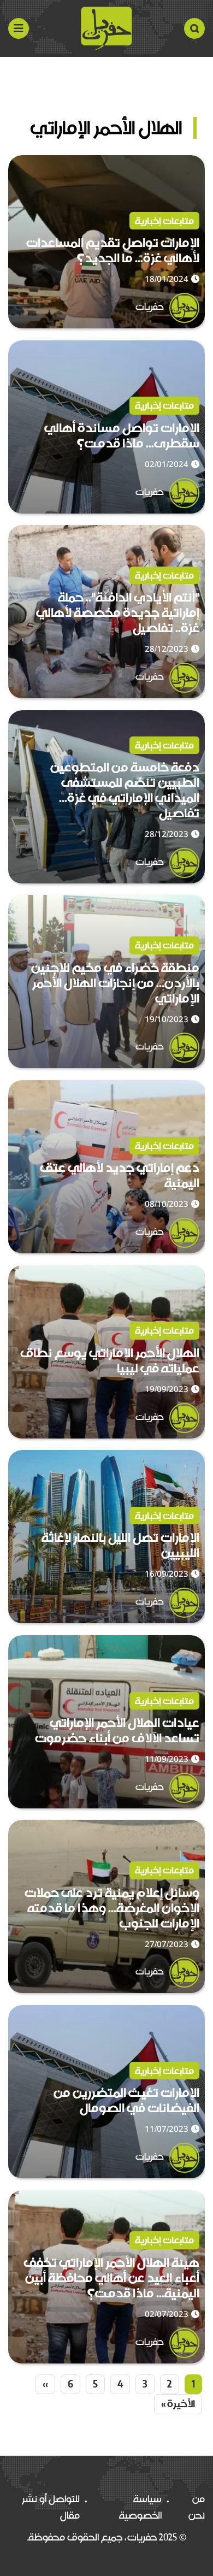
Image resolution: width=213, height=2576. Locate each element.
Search (194, 28)
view (194, 163)
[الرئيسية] (106, 28)
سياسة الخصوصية (140, 2507)
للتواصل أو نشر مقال (51, 2507)
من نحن (197, 2507)
